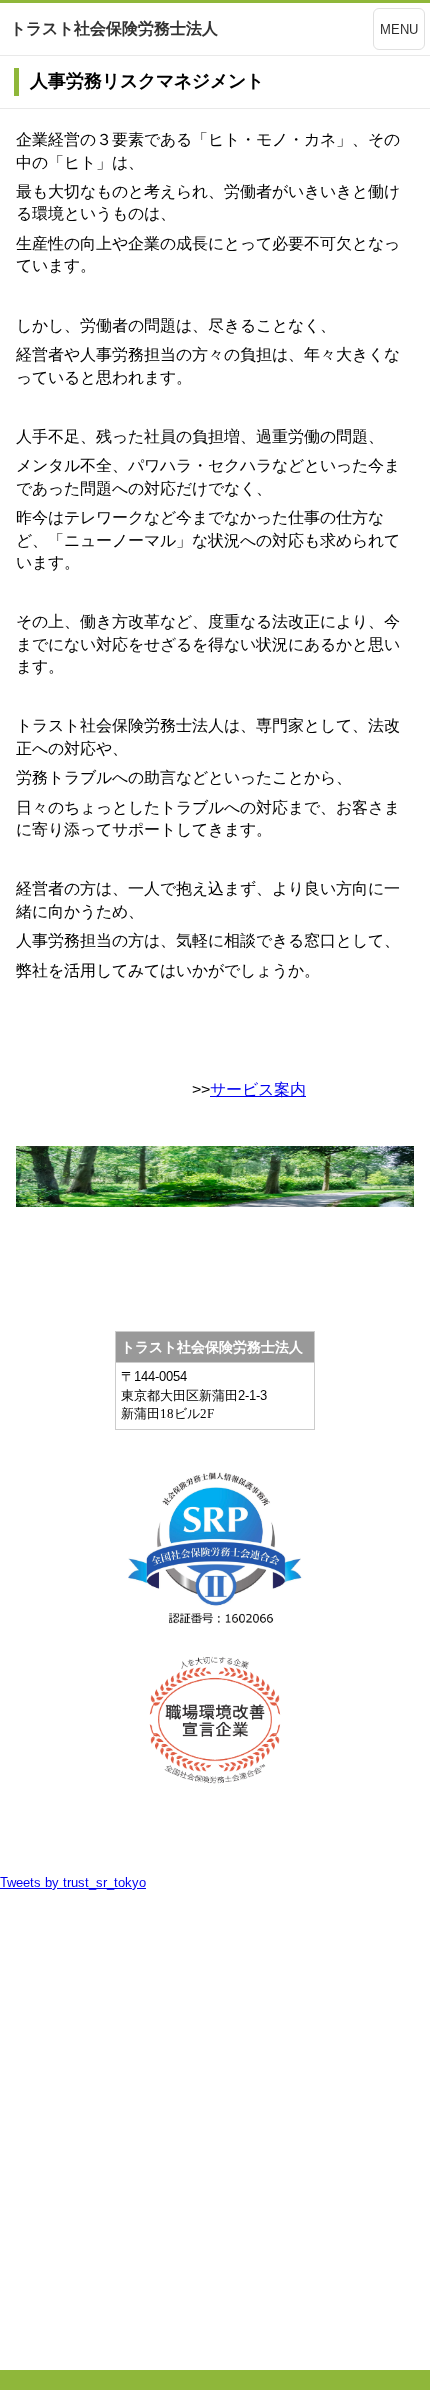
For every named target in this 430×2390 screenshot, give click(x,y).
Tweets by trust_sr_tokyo (73, 1882)
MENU (399, 29)
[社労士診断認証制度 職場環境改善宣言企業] (215, 1720)
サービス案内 (258, 1089)
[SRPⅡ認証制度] (215, 1557)
